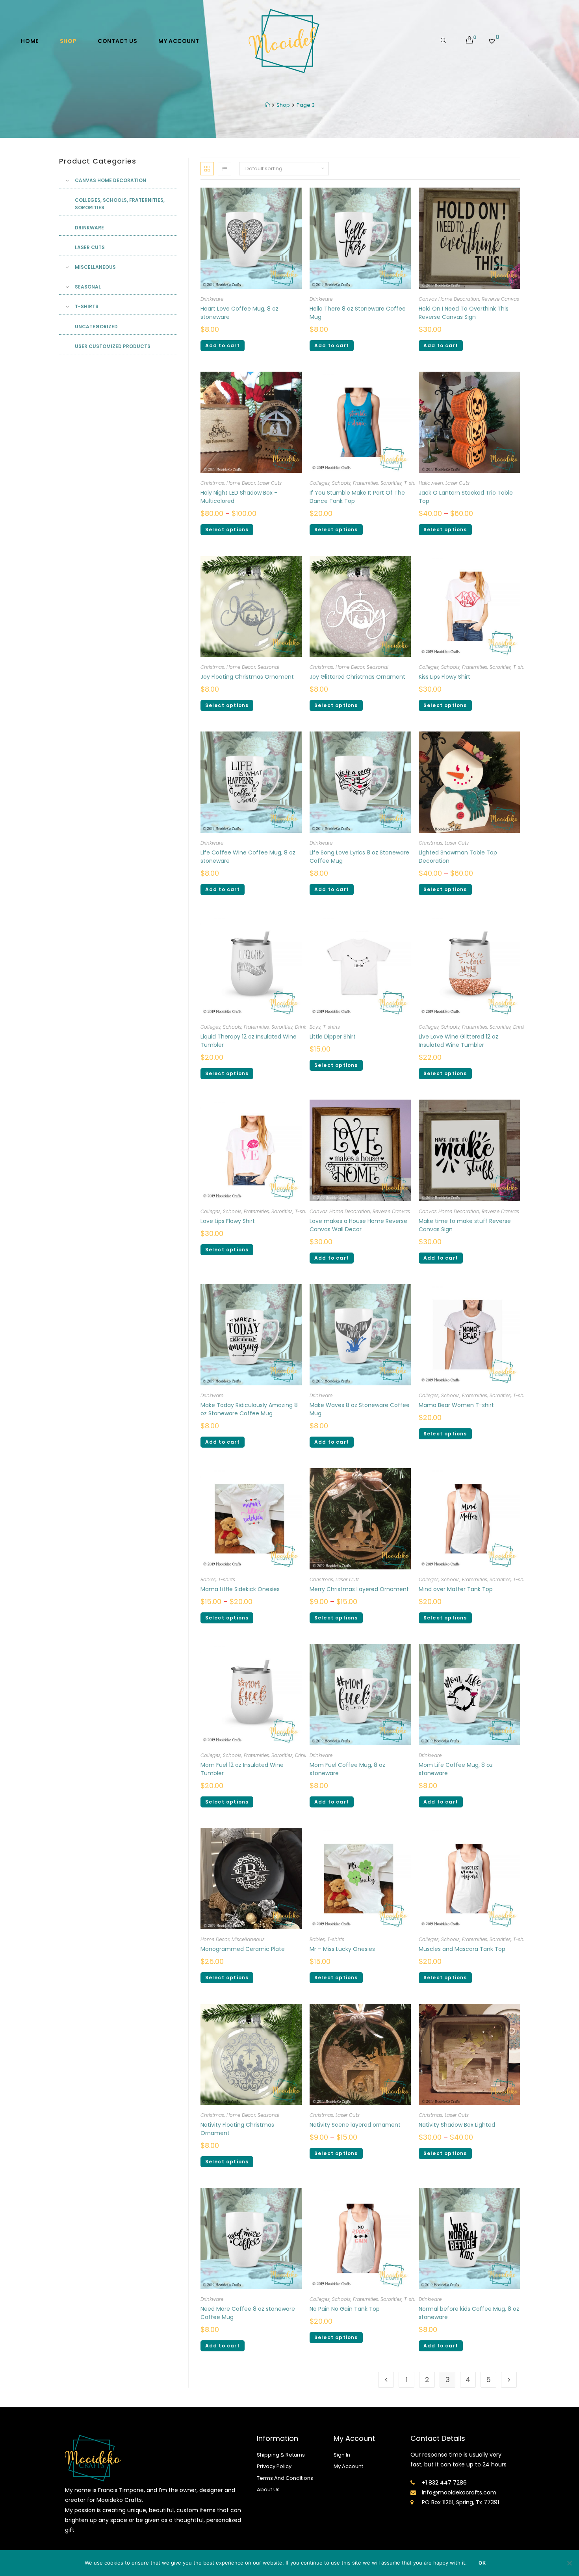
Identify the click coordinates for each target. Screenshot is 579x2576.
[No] (569, 2563)
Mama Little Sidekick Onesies (241, 1589)
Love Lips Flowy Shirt (228, 1221)
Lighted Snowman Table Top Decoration (458, 857)
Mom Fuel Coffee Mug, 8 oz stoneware (347, 1769)
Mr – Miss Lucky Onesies (342, 1949)
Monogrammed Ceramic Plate (243, 1949)
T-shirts (413, 483)
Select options (227, 530)
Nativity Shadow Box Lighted (457, 2125)
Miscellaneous (248, 1939)
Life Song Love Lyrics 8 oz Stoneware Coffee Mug (359, 857)
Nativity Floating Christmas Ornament (237, 2129)
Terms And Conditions (285, 2478)
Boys (315, 1027)
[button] (491, 163)
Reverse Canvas (500, 299)
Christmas (212, 483)
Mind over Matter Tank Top (456, 1589)
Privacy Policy (274, 2466)
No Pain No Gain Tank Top (345, 2309)
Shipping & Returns (281, 2455)
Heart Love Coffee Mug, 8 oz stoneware (239, 313)
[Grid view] (207, 169)
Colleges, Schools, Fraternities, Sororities (356, 483)
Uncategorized (96, 327)
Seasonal (268, 667)
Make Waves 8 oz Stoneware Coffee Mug (360, 1409)
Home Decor (241, 483)
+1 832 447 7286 (444, 2483)
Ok (482, 2563)
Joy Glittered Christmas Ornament (357, 677)
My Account (348, 2466)
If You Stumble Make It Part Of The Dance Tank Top (357, 497)
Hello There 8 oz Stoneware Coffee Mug (358, 313)
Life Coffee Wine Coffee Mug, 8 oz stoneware (248, 857)
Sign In (342, 2455)
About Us (268, 2489)
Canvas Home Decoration (449, 299)
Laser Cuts (270, 483)
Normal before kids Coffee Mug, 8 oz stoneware (469, 2313)
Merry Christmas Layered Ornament (359, 1589)
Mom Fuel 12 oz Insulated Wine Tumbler (242, 1769)
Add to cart (223, 345)
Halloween (431, 483)
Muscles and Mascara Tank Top (462, 1949)
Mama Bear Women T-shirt (456, 1405)
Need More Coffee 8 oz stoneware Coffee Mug (248, 2313)
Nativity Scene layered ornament (355, 2125)
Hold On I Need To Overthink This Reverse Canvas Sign (464, 313)
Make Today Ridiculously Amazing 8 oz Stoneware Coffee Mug (249, 1409)
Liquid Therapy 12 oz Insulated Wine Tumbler (249, 1041)
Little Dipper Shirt (333, 1037)
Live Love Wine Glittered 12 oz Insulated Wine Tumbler (458, 1041)
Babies (208, 1579)
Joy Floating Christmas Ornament (247, 677)
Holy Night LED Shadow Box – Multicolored (239, 497)
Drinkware (212, 299)
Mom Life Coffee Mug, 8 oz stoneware (456, 1769)
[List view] (225, 169)
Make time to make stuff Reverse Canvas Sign (465, 1225)
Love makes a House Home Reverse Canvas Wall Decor (358, 1225)
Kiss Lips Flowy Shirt (444, 677)
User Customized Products (113, 346)
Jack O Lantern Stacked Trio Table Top (466, 497)
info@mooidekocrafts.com (459, 2492)
